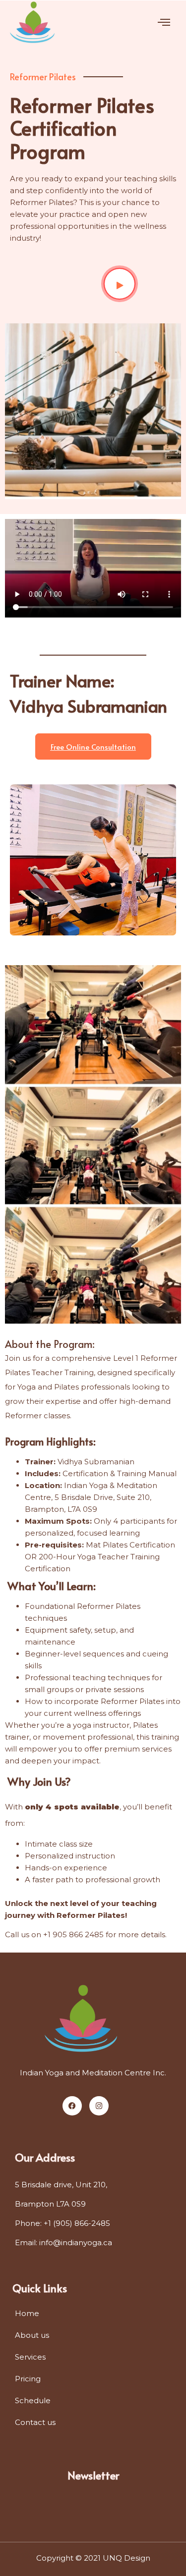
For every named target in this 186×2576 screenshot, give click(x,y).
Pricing (28, 2379)
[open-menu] (164, 23)
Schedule (33, 2400)
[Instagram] (99, 2106)
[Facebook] (72, 2106)
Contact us (35, 2422)
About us (32, 2335)
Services (30, 2357)
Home (27, 2313)
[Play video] (120, 284)
